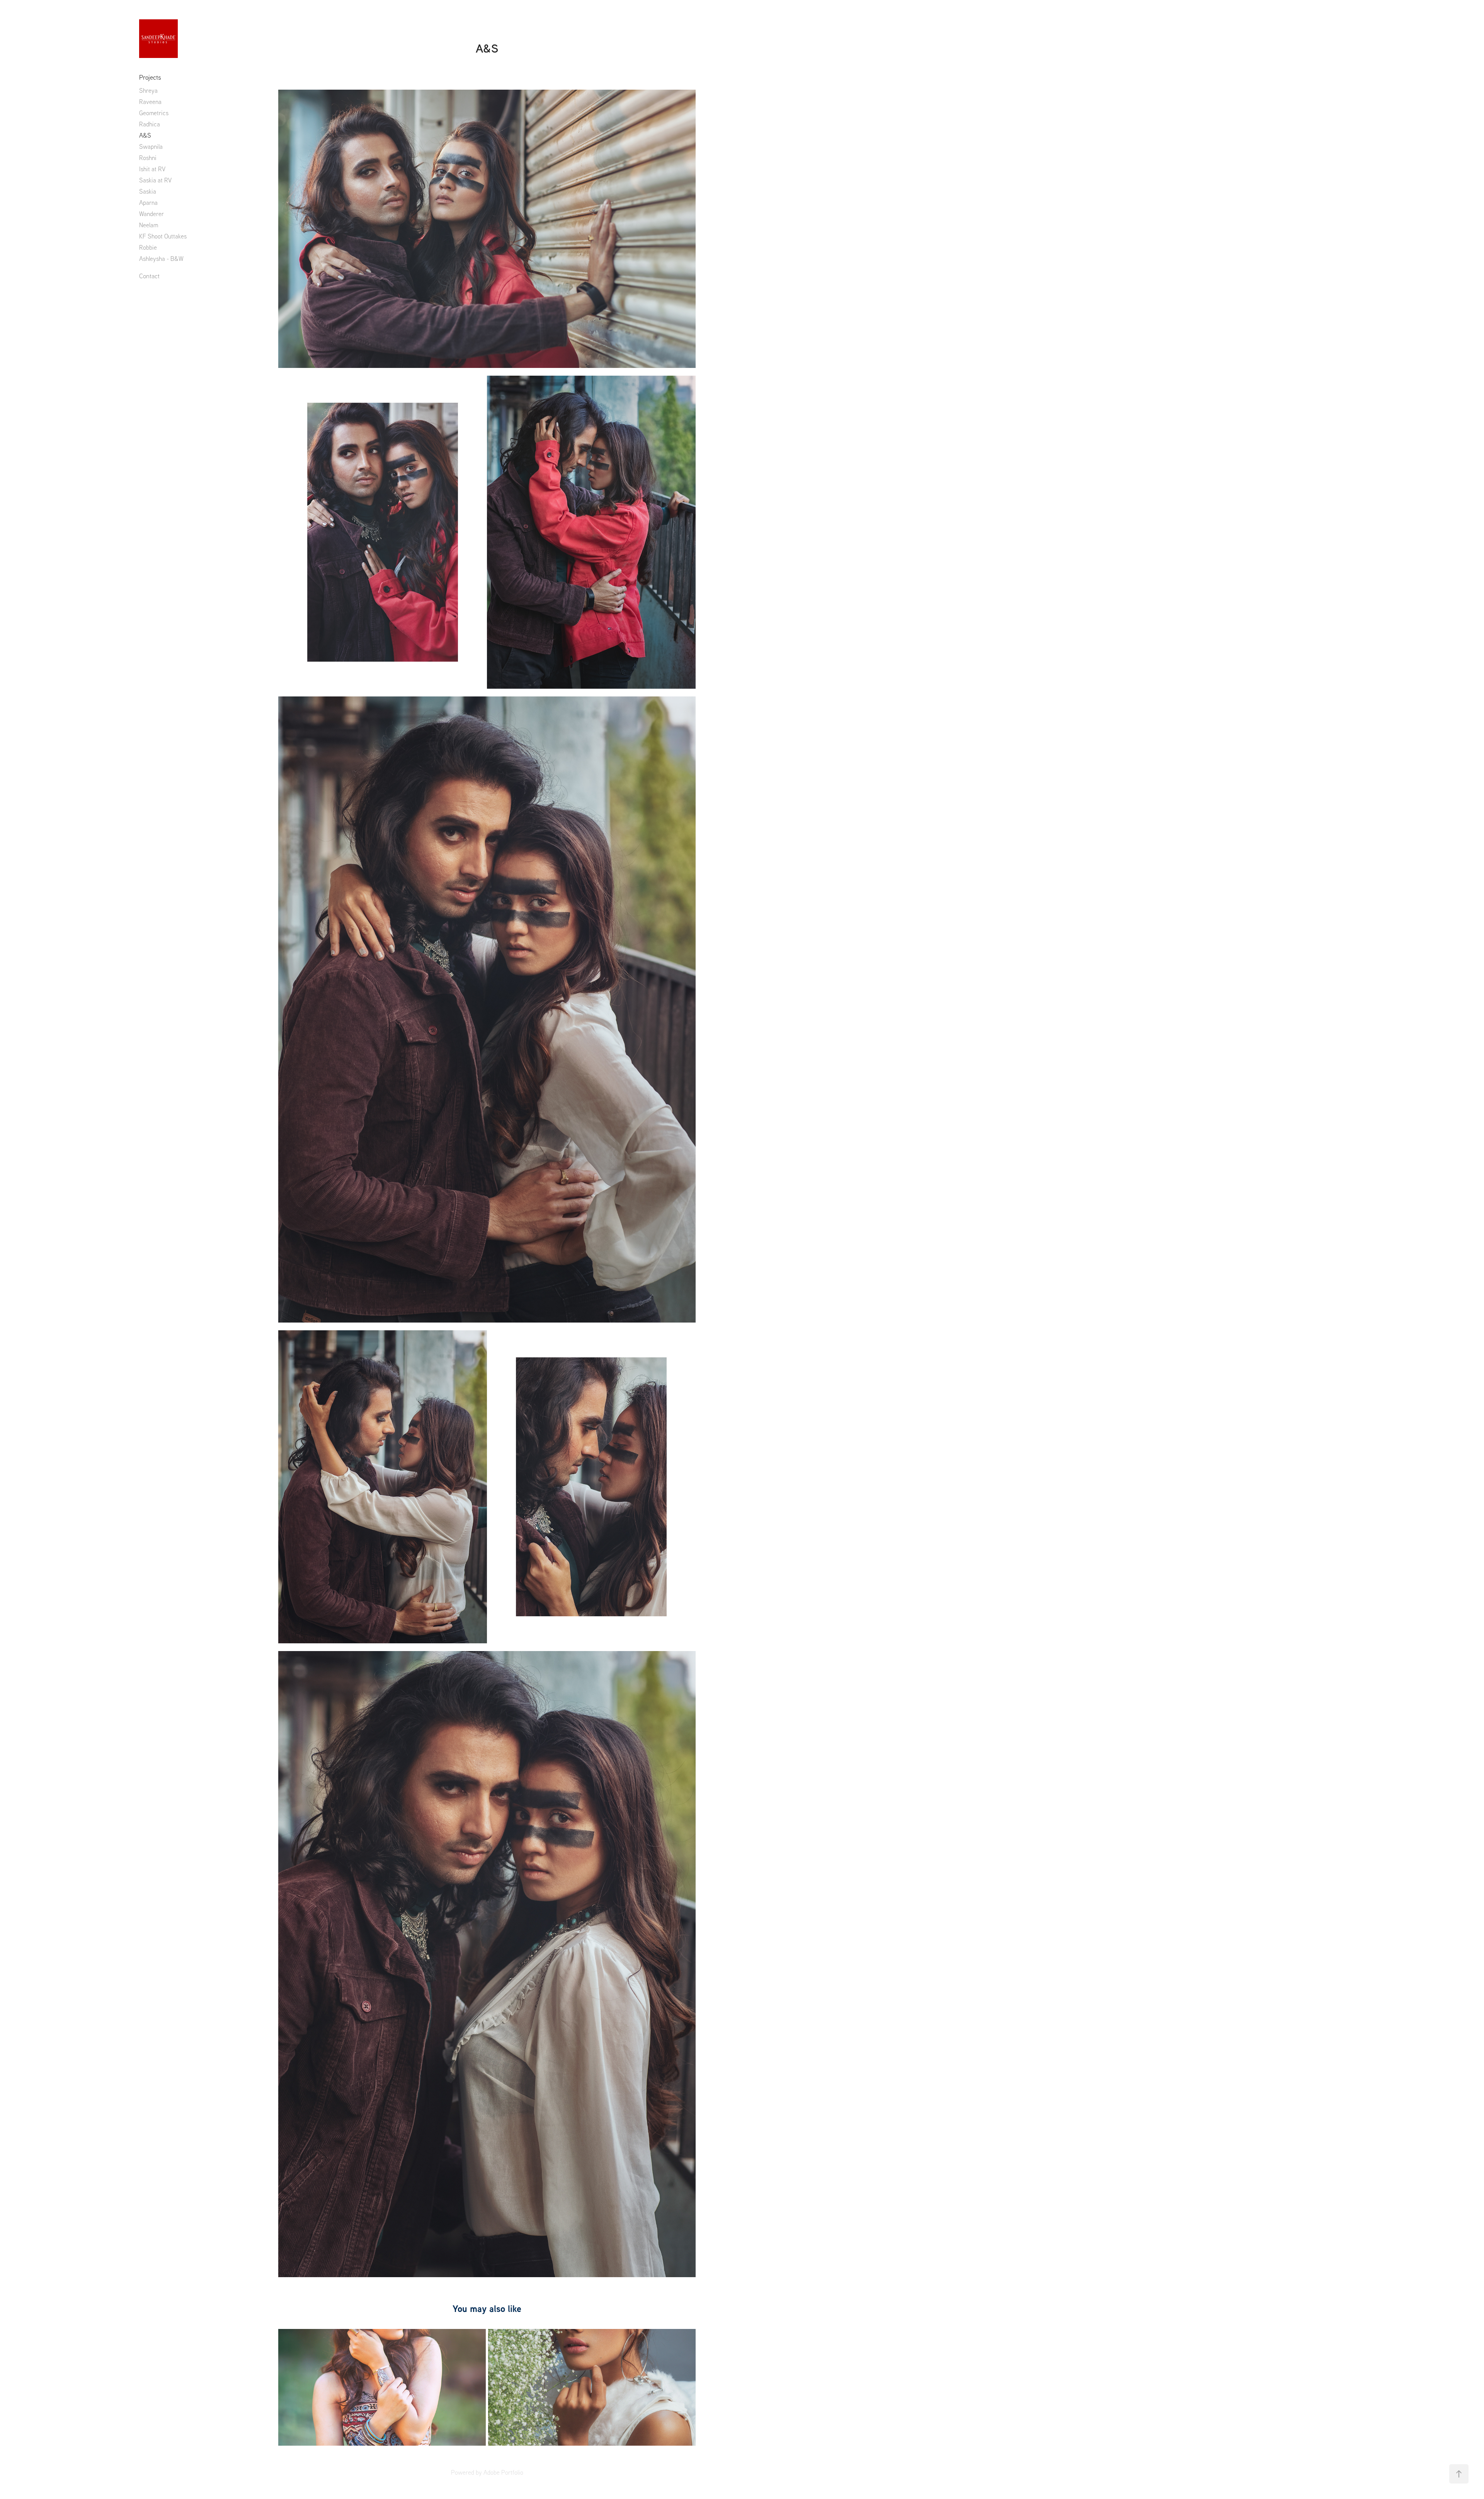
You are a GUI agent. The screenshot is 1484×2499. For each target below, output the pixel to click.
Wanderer (151, 214)
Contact (149, 276)
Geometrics (154, 113)
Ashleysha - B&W (161, 259)
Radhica (150, 124)
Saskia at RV (155, 180)
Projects (150, 77)
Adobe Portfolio (503, 2472)
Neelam (149, 225)
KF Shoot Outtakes (163, 236)
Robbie (148, 247)
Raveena (150, 102)
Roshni (148, 158)
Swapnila (151, 146)
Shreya (148, 90)
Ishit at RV (152, 169)
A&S (145, 135)
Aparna (148, 203)
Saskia (148, 191)
